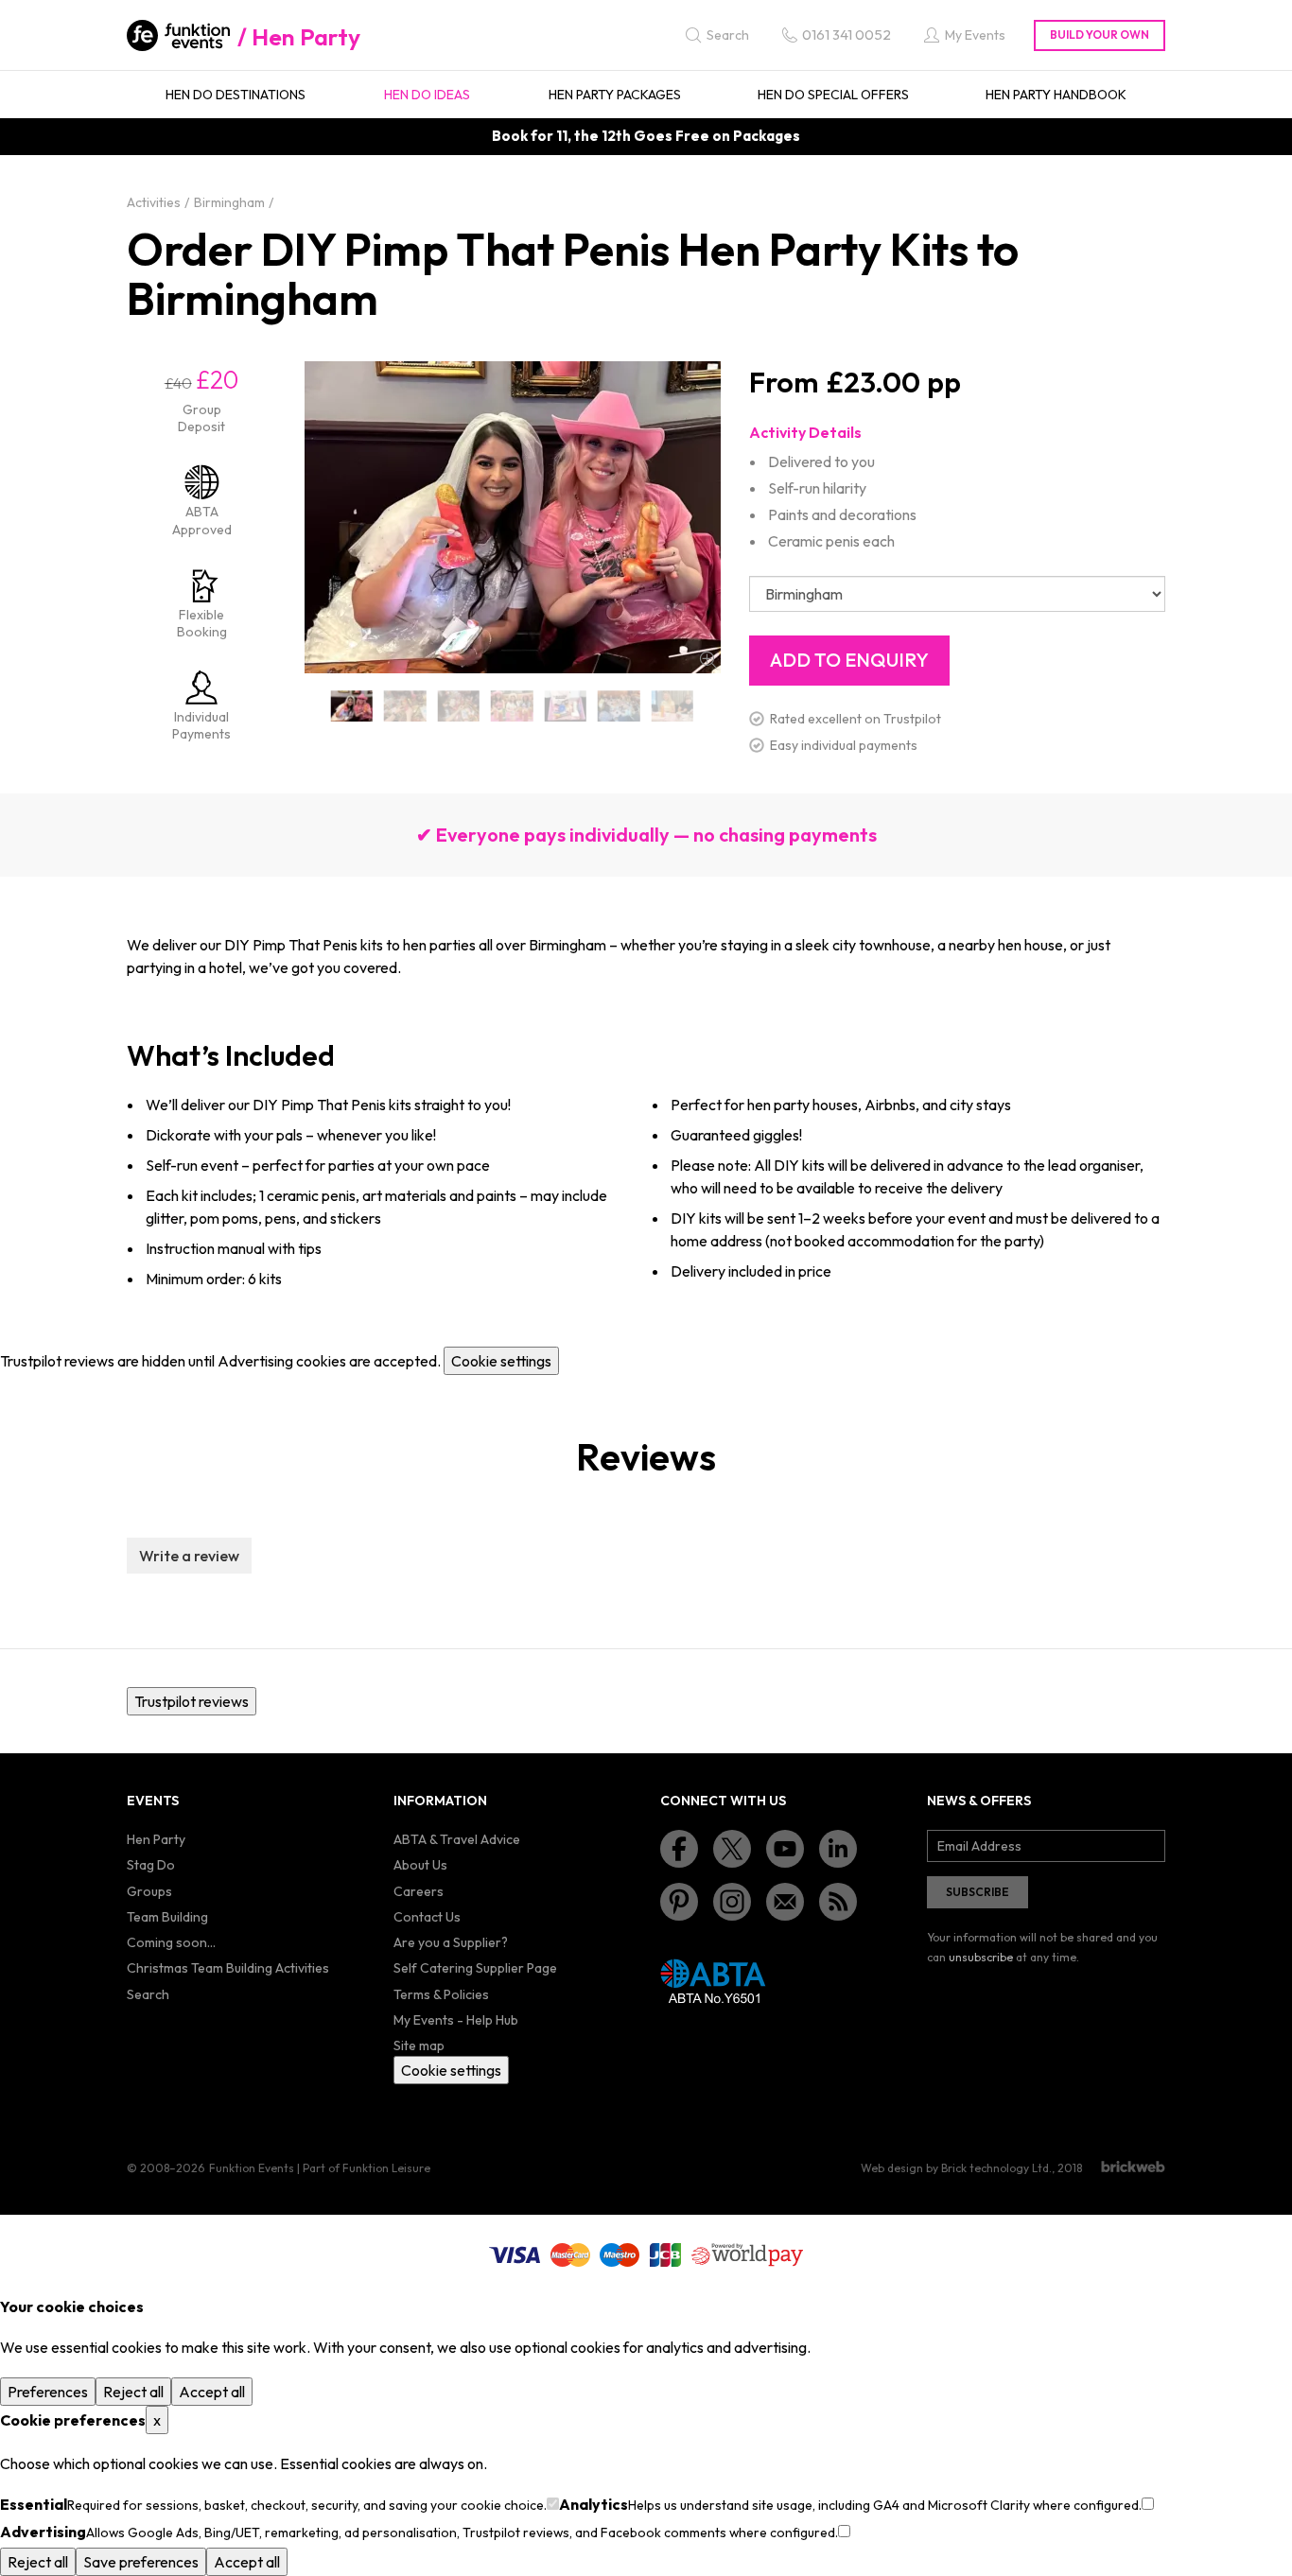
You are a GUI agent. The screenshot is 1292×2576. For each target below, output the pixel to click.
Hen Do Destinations (236, 95)
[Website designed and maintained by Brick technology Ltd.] (1133, 2167)
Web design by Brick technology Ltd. (956, 2168)
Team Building (167, 1917)
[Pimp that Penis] (512, 706)
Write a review (189, 1556)
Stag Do (151, 1865)
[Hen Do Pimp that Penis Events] (352, 706)
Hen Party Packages (615, 95)
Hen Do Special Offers (833, 95)
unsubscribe (981, 1957)
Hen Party (306, 37)
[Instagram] (732, 1902)
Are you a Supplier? (451, 1942)
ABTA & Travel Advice (457, 1839)
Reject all (133, 2392)
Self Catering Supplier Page (475, 1968)
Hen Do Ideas (427, 95)
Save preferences (141, 2562)
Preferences (48, 2392)
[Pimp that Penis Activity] (619, 706)
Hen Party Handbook (1056, 95)
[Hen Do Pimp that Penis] (405, 706)
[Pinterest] (679, 1902)
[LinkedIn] (838, 1849)
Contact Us (427, 1917)
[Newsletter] (785, 1902)
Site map (419, 2045)
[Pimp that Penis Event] (673, 706)
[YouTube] (785, 1849)
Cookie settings (501, 1361)
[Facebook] (679, 1849)
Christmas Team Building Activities (228, 1968)
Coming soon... (171, 1942)
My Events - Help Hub (456, 2020)
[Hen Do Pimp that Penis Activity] (459, 706)
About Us (420, 1865)
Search (148, 1994)
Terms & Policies (441, 1994)
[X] (732, 1849)
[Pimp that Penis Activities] (566, 706)
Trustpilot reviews (192, 1701)
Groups (149, 1891)
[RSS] (838, 1902)
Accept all (212, 2392)
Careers (419, 1891)
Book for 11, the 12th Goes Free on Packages (646, 136)
